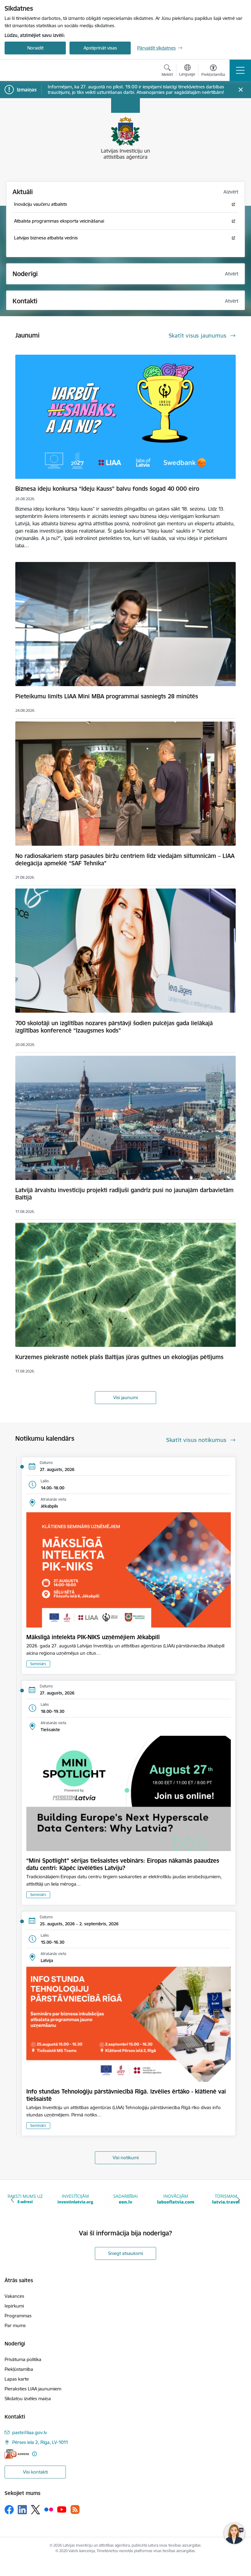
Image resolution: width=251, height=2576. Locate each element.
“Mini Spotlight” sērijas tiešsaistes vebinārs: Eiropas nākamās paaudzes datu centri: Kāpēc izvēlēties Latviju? (123, 1864)
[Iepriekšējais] (13, 2200)
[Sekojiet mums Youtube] (62, 2509)
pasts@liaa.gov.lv (30, 2432)
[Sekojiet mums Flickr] (49, 2509)
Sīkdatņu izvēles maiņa (28, 2399)
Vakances (14, 2296)
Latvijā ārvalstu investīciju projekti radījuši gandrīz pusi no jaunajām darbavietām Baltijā (124, 1194)
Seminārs (38, 1664)
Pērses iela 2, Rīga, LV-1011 (40, 2442)
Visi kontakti (35, 2472)
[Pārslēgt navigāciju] (240, 70)
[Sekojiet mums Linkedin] (22, 2510)
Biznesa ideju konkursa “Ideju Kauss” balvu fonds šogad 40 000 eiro (107, 489)
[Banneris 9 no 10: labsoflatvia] (125, 2199)
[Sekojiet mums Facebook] (9, 2510)
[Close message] (241, 90)
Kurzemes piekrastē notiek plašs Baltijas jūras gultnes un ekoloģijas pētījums (119, 1357)
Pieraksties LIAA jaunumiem (33, 2389)
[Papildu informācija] (34, 2454)
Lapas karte (17, 2379)
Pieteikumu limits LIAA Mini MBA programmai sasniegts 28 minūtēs (107, 696)
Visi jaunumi (125, 1397)
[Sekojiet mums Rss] (75, 2509)
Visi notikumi (126, 2158)
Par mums (15, 2325)
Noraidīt (35, 48)
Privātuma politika (23, 2359)
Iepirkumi (14, 2306)
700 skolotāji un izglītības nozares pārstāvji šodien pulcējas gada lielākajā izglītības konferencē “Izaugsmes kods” (114, 1027)
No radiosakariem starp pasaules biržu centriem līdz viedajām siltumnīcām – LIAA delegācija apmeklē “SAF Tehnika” (125, 859)
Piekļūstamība (19, 2369)
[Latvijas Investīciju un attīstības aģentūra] (39, 70)
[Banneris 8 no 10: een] (75, 2199)
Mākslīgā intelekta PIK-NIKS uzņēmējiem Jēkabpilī (93, 1637)
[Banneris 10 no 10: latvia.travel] (176, 2199)
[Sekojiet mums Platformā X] (36, 2510)
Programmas (18, 2316)
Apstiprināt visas (100, 48)
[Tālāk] (238, 2200)
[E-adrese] (17, 2454)
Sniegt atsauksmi (125, 2253)
